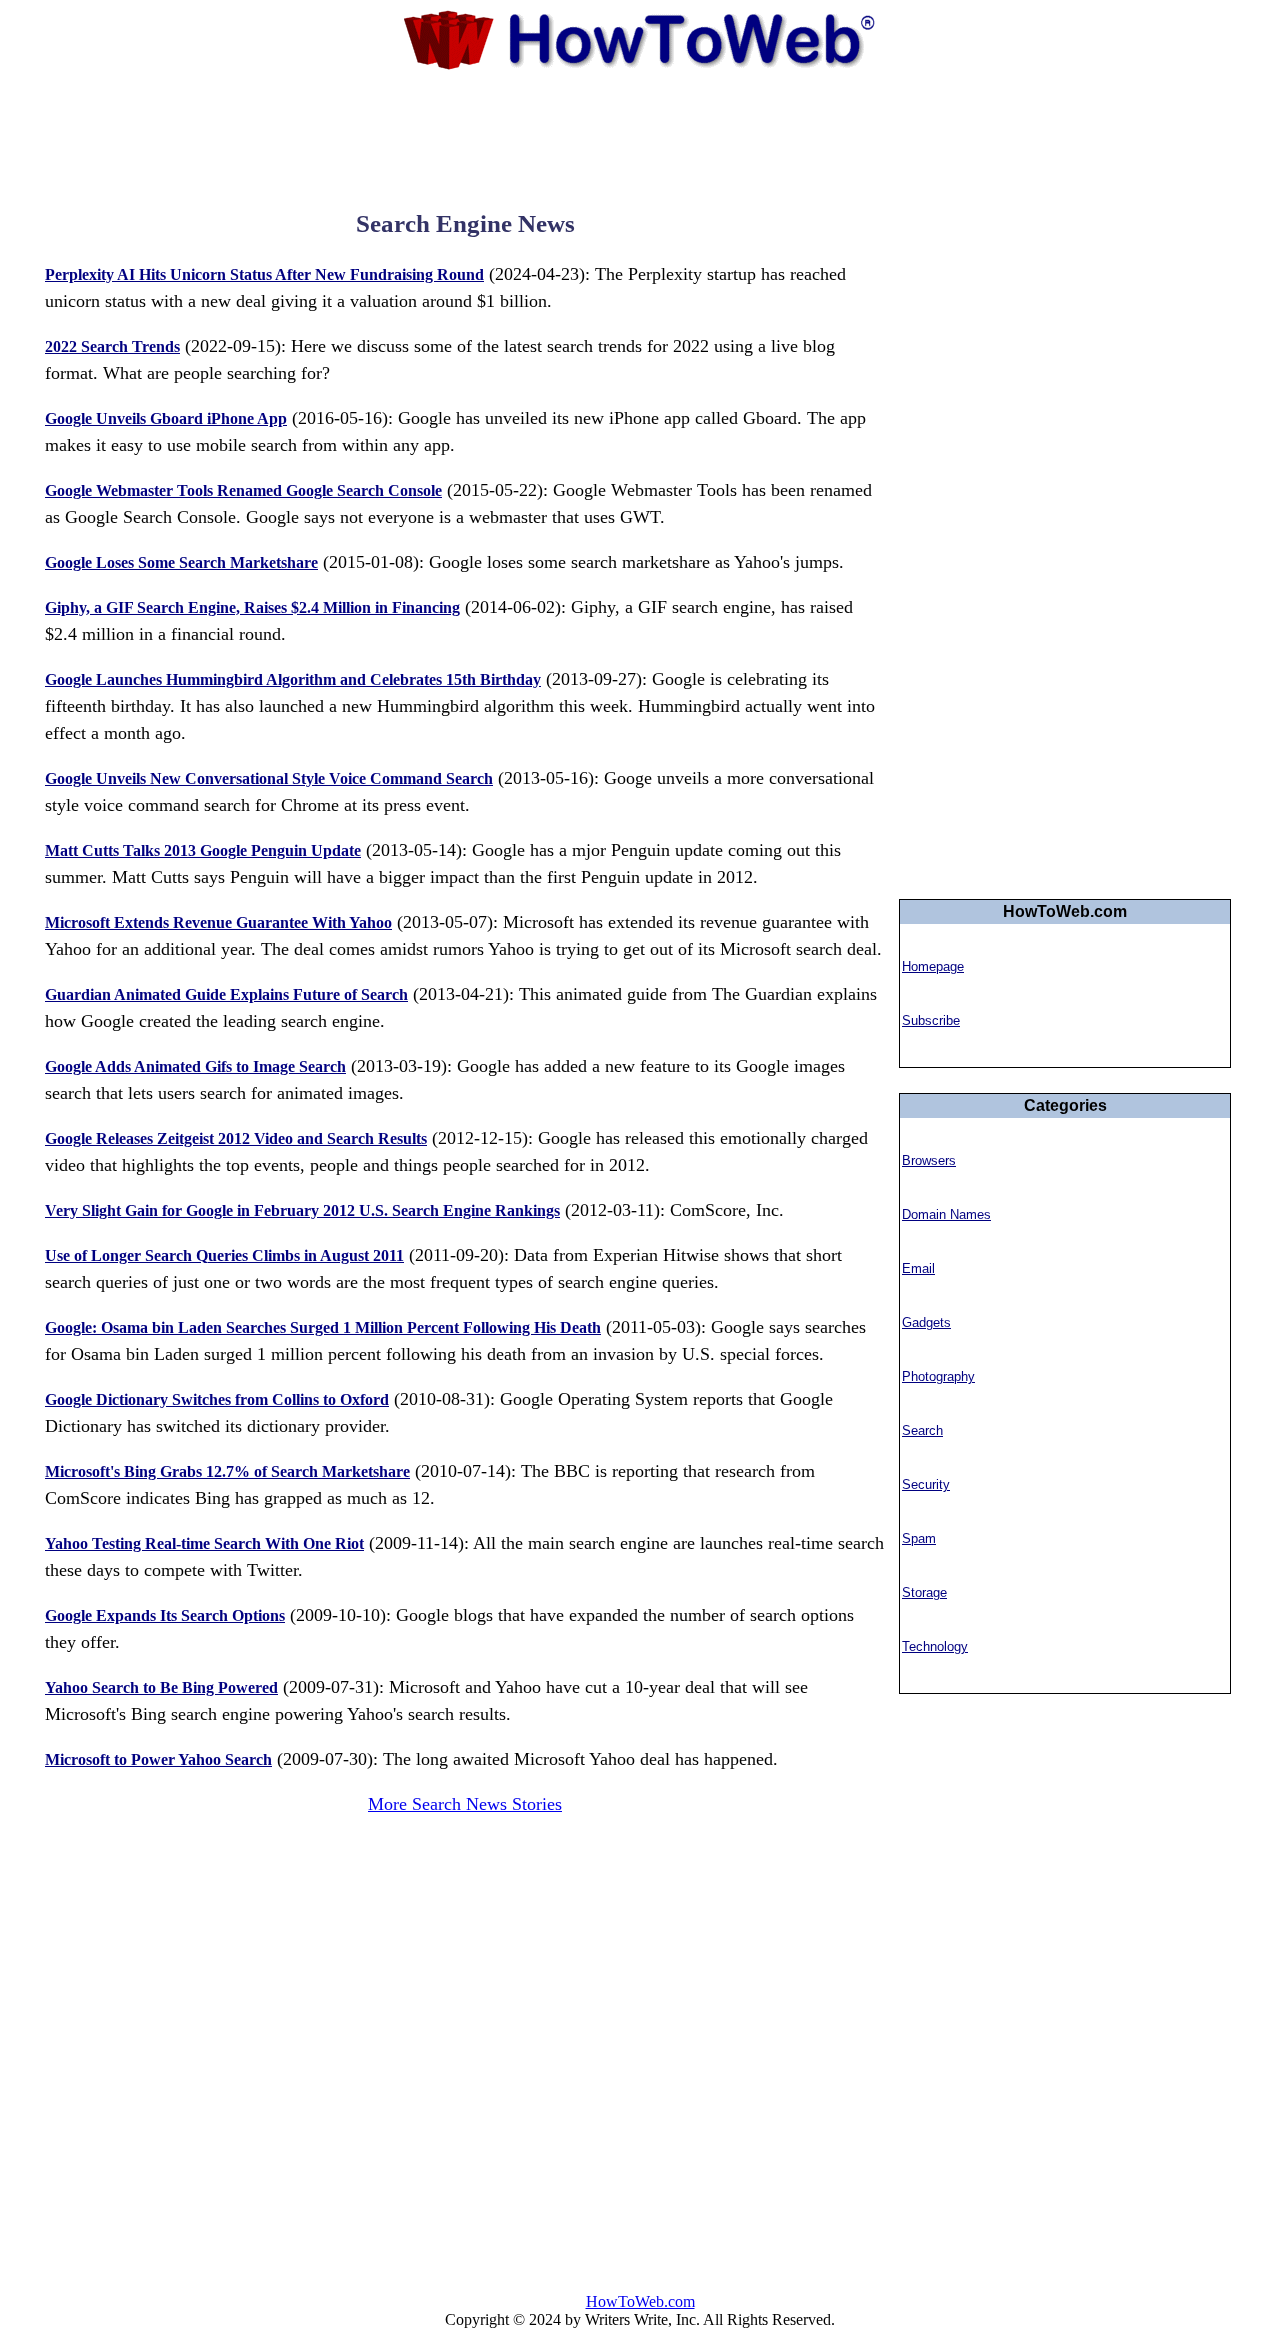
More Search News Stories (465, 1804)
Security (926, 1484)
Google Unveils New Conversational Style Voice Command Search (269, 778)
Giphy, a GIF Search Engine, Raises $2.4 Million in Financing (252, 607)
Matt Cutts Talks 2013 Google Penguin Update (203, 850)
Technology (935, 1646)
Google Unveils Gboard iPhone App (166, 418)
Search (922, 1430)
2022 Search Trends (112, 346)
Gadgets (926, 1322)
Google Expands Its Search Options (165, 1615)
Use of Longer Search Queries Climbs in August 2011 (224, 1255)
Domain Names (946, 1214)
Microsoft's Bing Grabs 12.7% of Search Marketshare (227, 1471)
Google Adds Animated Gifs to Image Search (195, 1066)
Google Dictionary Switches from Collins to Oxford (217, 1399)
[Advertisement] (640, 135)
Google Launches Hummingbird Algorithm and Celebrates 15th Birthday (293, 679)
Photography (938, 1376)
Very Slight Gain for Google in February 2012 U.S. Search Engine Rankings (302, 1210)
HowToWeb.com (640, 2301)
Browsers (929, 1160)
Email (918, 1268)
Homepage (933, 966)
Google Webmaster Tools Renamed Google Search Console (243, 490)
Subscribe (931, 1020)
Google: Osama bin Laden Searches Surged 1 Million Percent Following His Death (323, 1327)
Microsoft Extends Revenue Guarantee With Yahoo (218, 922)
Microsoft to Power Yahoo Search (158, 1759)
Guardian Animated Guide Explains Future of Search (226, 994)
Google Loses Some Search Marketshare (181, 562)
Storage (924, 1592)
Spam (919, 1538)
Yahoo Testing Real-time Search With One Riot (204, 1543)
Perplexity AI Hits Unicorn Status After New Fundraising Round (264, 274)
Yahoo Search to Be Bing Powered (161, 1687)
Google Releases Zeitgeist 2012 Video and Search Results (236, 1138)
